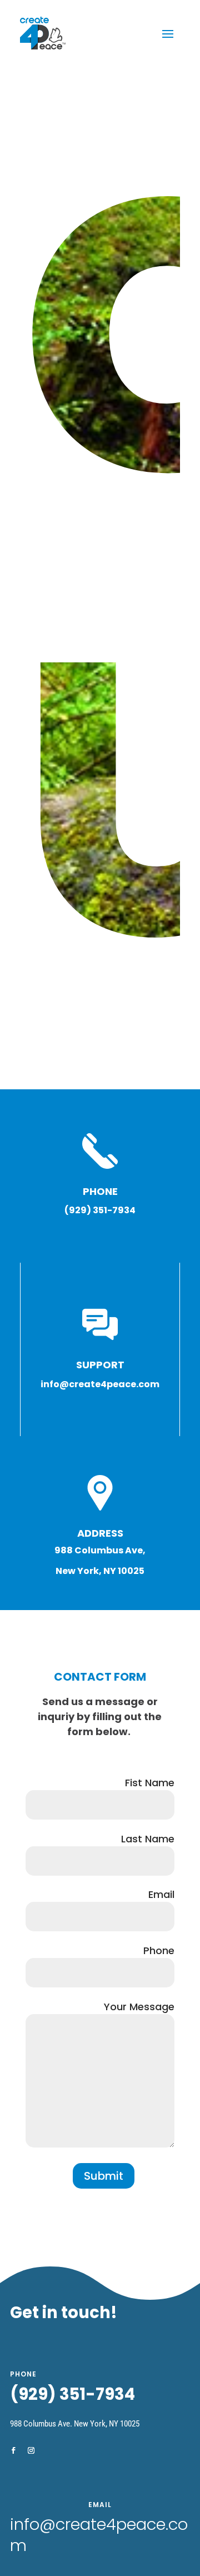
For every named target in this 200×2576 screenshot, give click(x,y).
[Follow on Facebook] (13, 2450)
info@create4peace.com (99, 2535)
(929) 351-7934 (72, 2394)
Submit (104, 2176)
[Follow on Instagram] (31, 2450)
